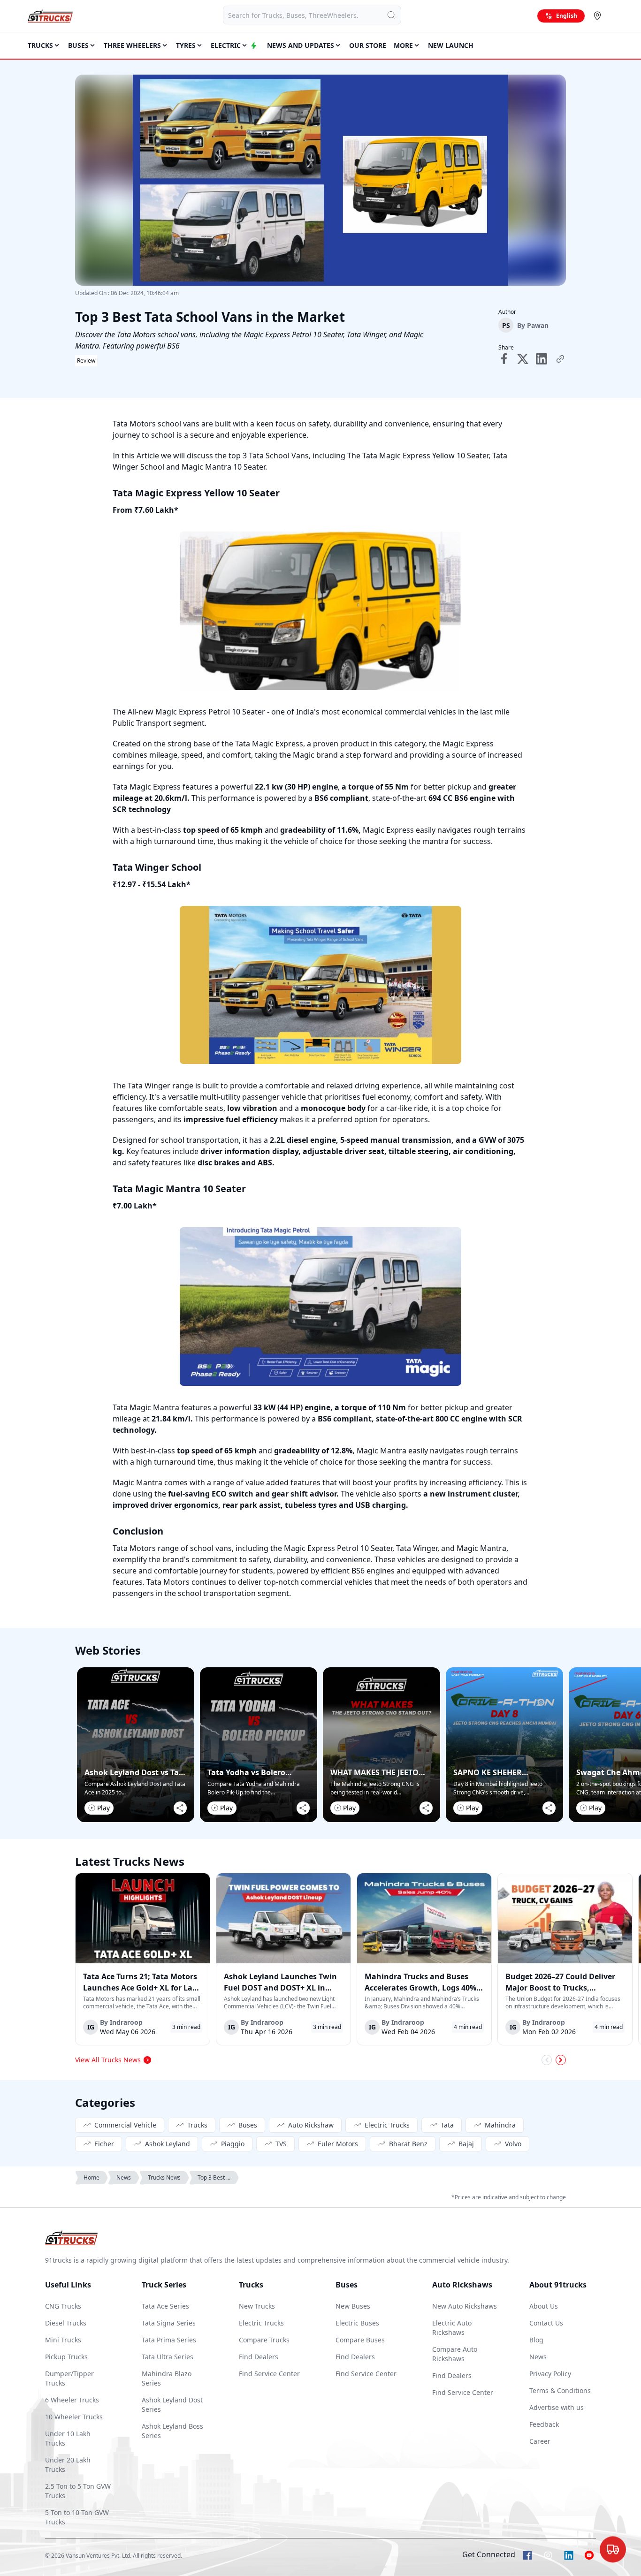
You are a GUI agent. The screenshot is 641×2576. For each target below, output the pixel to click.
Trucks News (164, 2177)
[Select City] (599, 16)
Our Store (368, 45)
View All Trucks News (108, 2060)
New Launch (451, 45)
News (124, 2177)
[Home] (50, 16)
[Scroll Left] (547, 2060)
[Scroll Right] (561, 2060)
